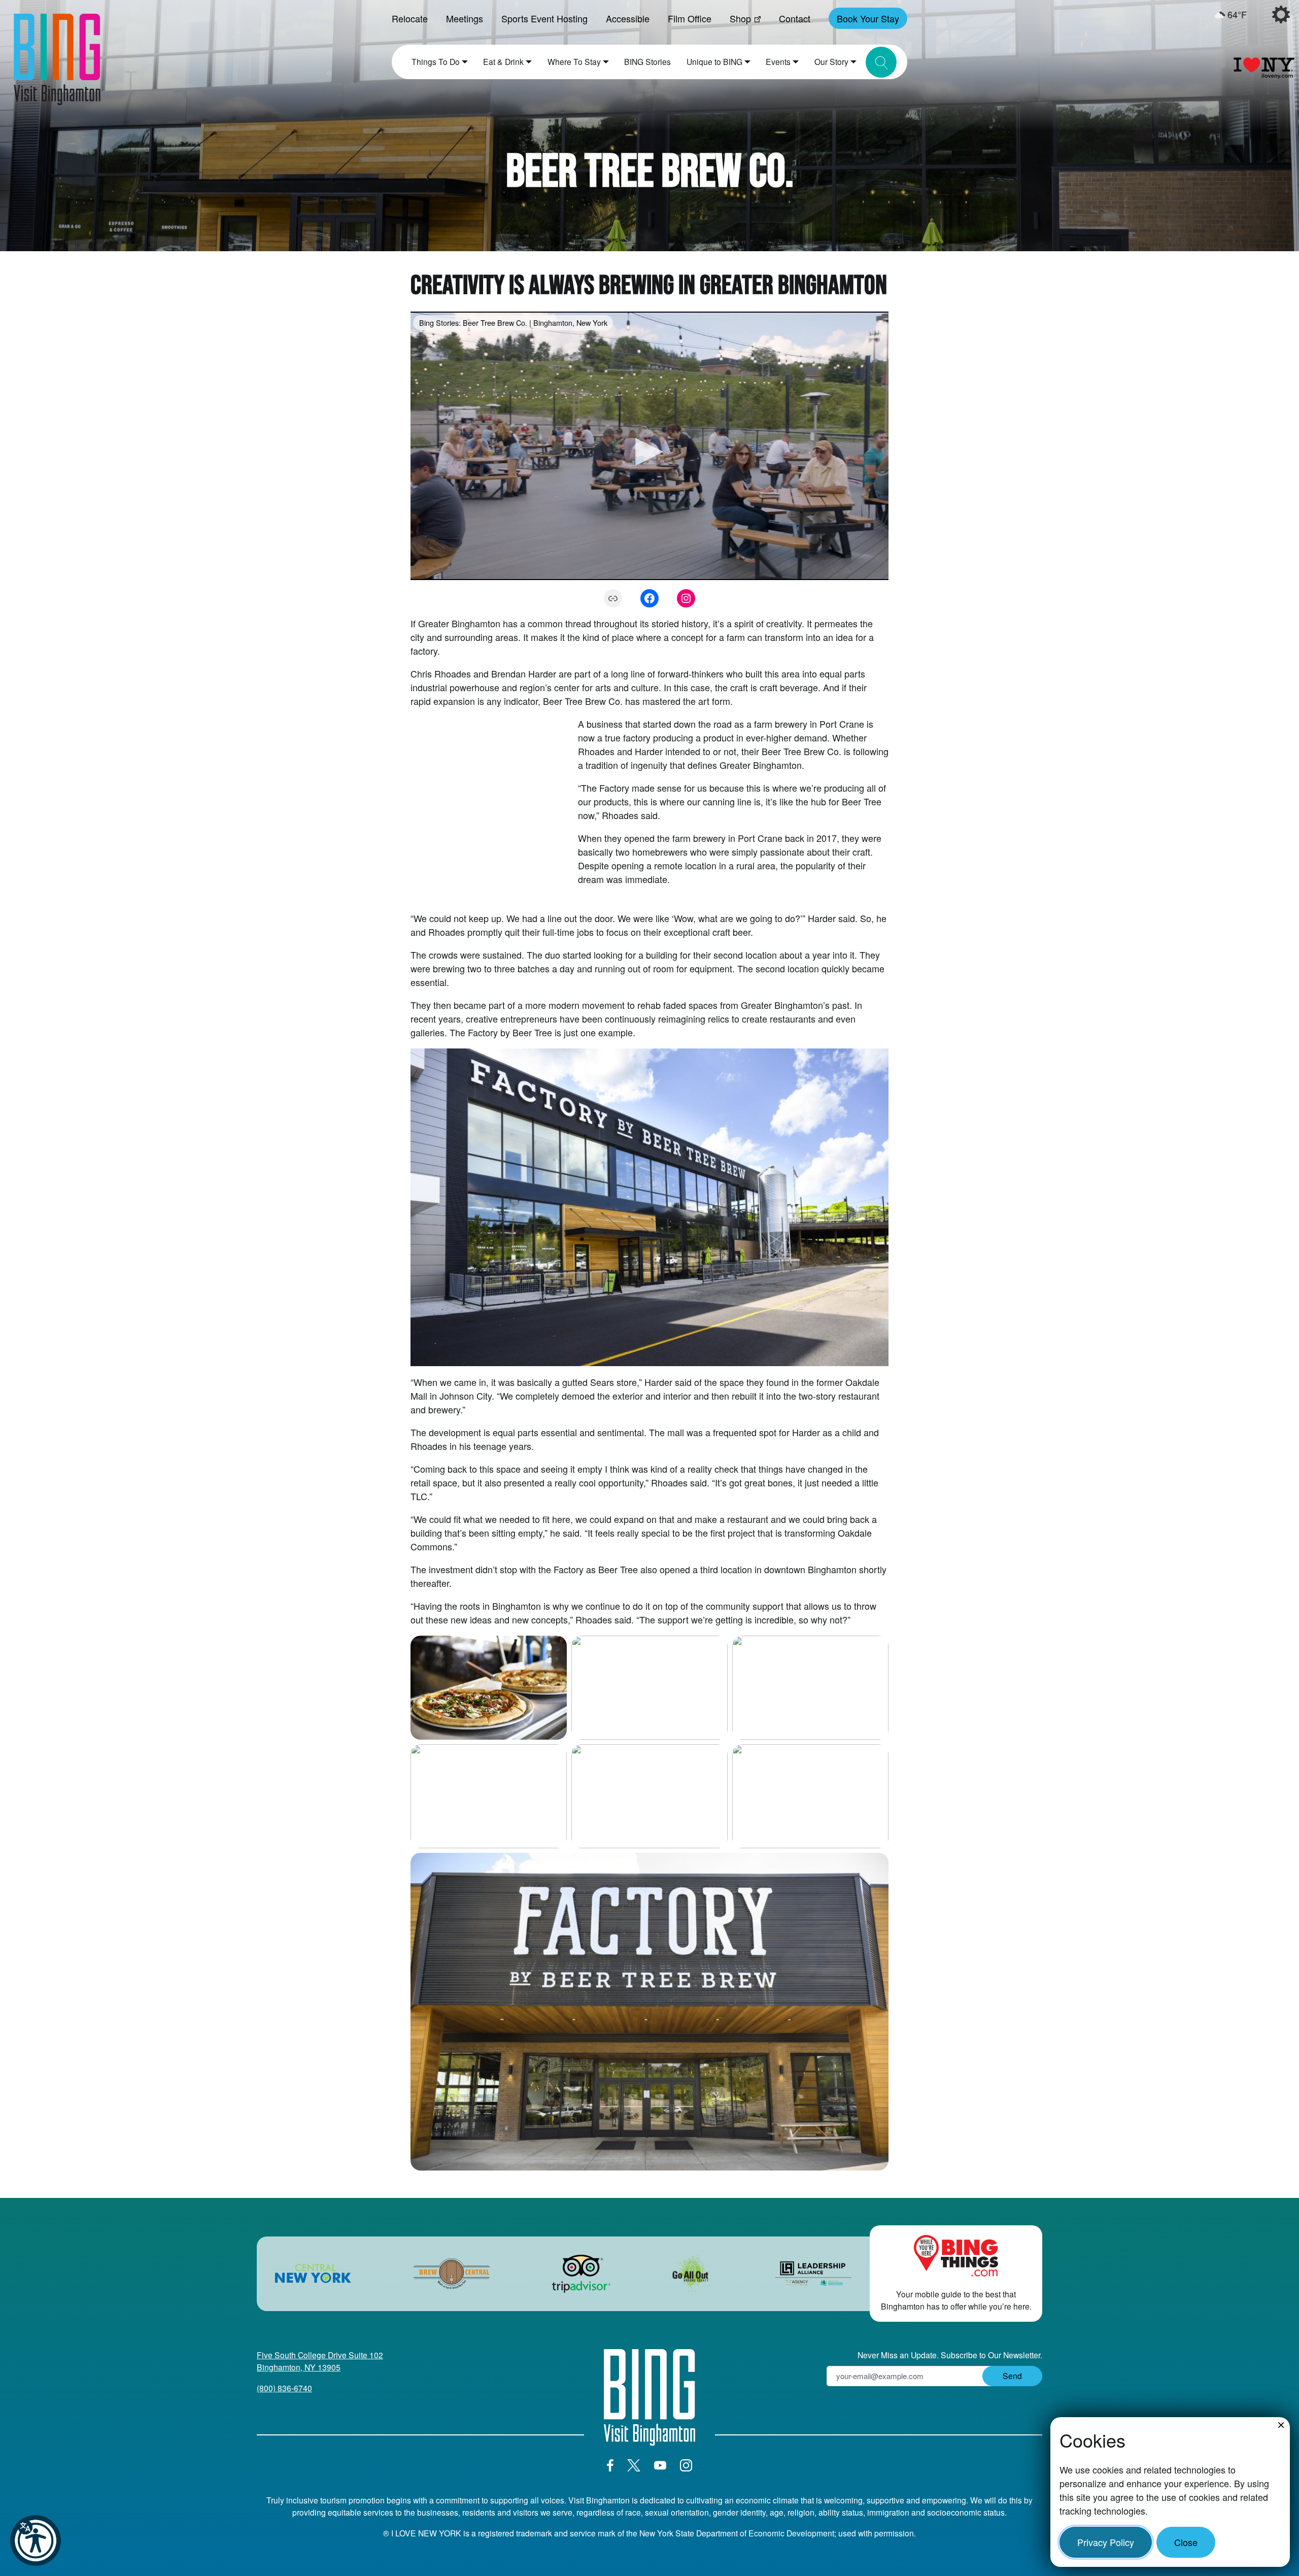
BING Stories (647, 61)
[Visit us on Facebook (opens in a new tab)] (610, 2465)
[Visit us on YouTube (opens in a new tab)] (660, 2465)
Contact (795, 18)
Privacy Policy (1106, 2542)
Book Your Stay (868, 18)
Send (1012, 2376)
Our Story (831, 61)
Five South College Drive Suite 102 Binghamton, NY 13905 (320, 2361)
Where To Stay (574, 61)
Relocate (410, 18)
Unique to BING (714, 61)
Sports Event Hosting (544, 18)
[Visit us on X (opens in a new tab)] (634, 2465)
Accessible (628, 18)
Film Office (690, 18)
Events (778, 61)
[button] (36, 2540)
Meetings (465, 18)
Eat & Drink (503, 61)
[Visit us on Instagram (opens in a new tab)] (686, 2465)
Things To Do (436, 61)
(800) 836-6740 (284, 2388)
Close (1186, 2542)
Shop (740, 18)
